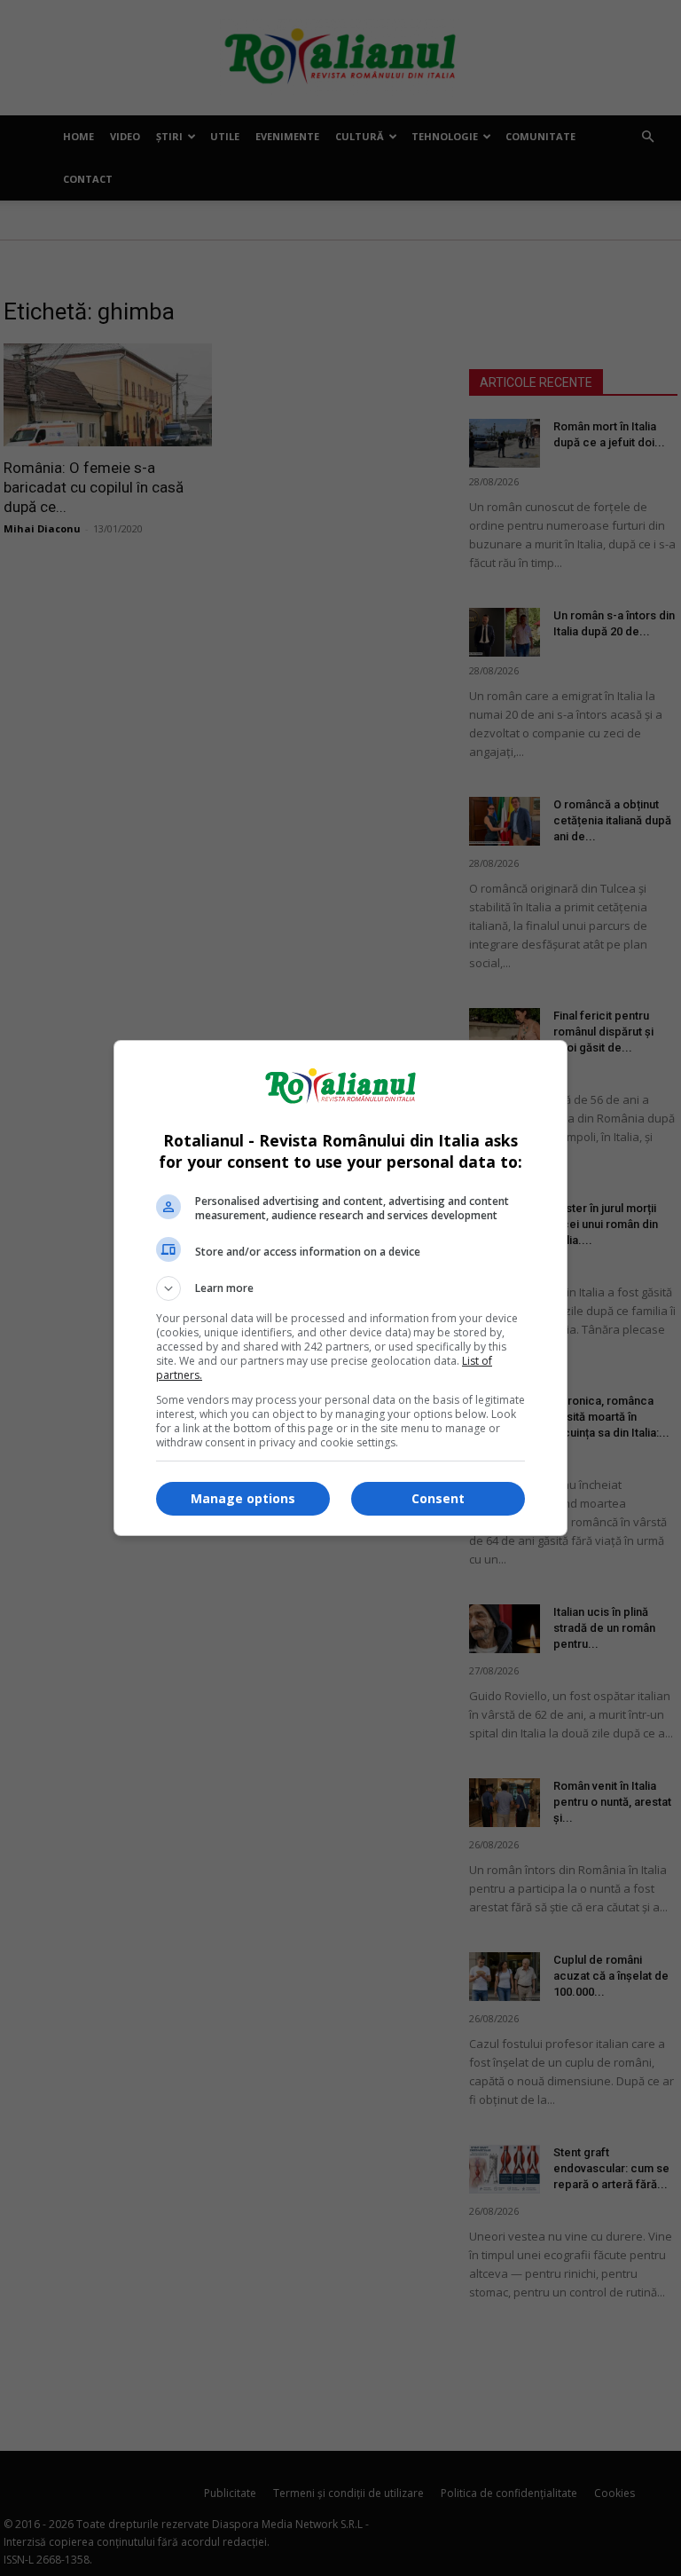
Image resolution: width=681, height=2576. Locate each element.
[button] (340, 1288)
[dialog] (340, 1288)
